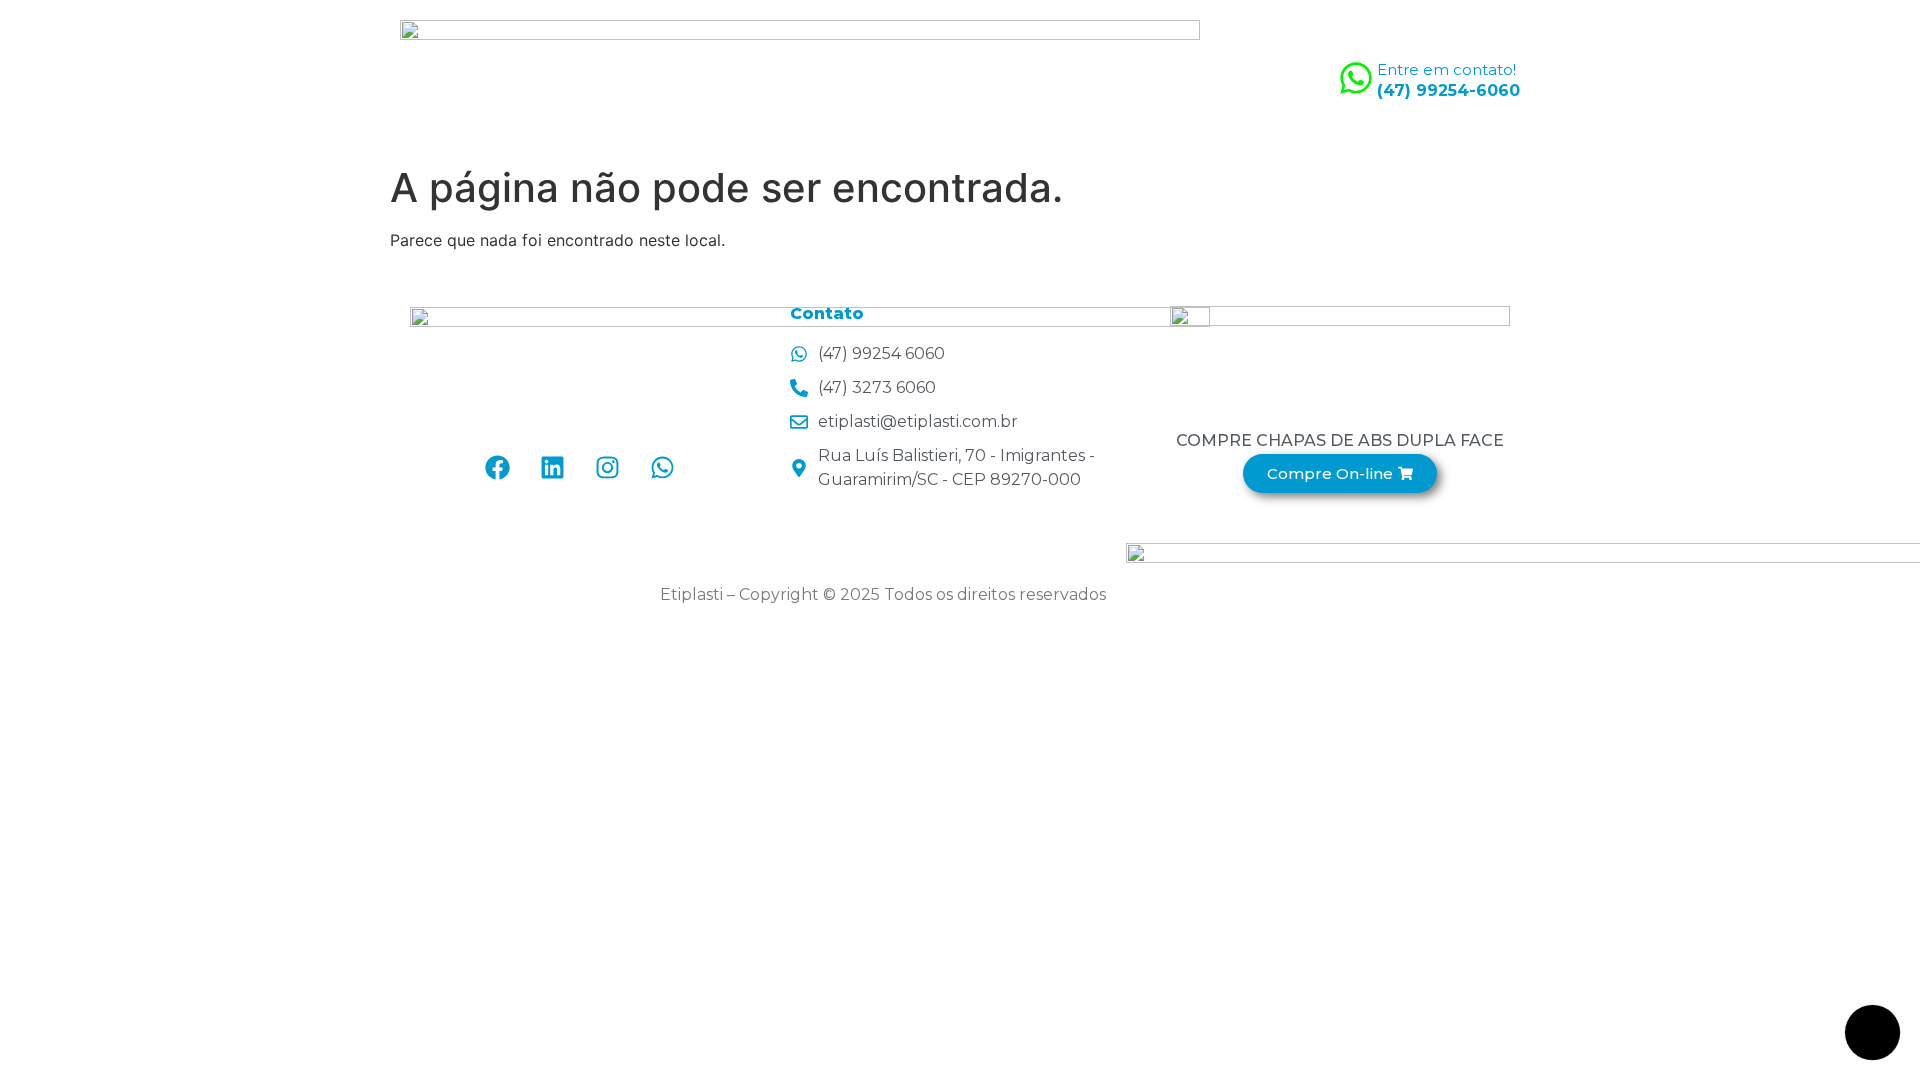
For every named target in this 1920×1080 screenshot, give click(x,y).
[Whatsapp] (663, 468)
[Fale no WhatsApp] (1873, 1033)
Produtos (1151, 77)
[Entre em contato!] (1356, 78)
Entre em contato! (1446, 69)
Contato (1264, 77)
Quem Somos (1016, 77)
